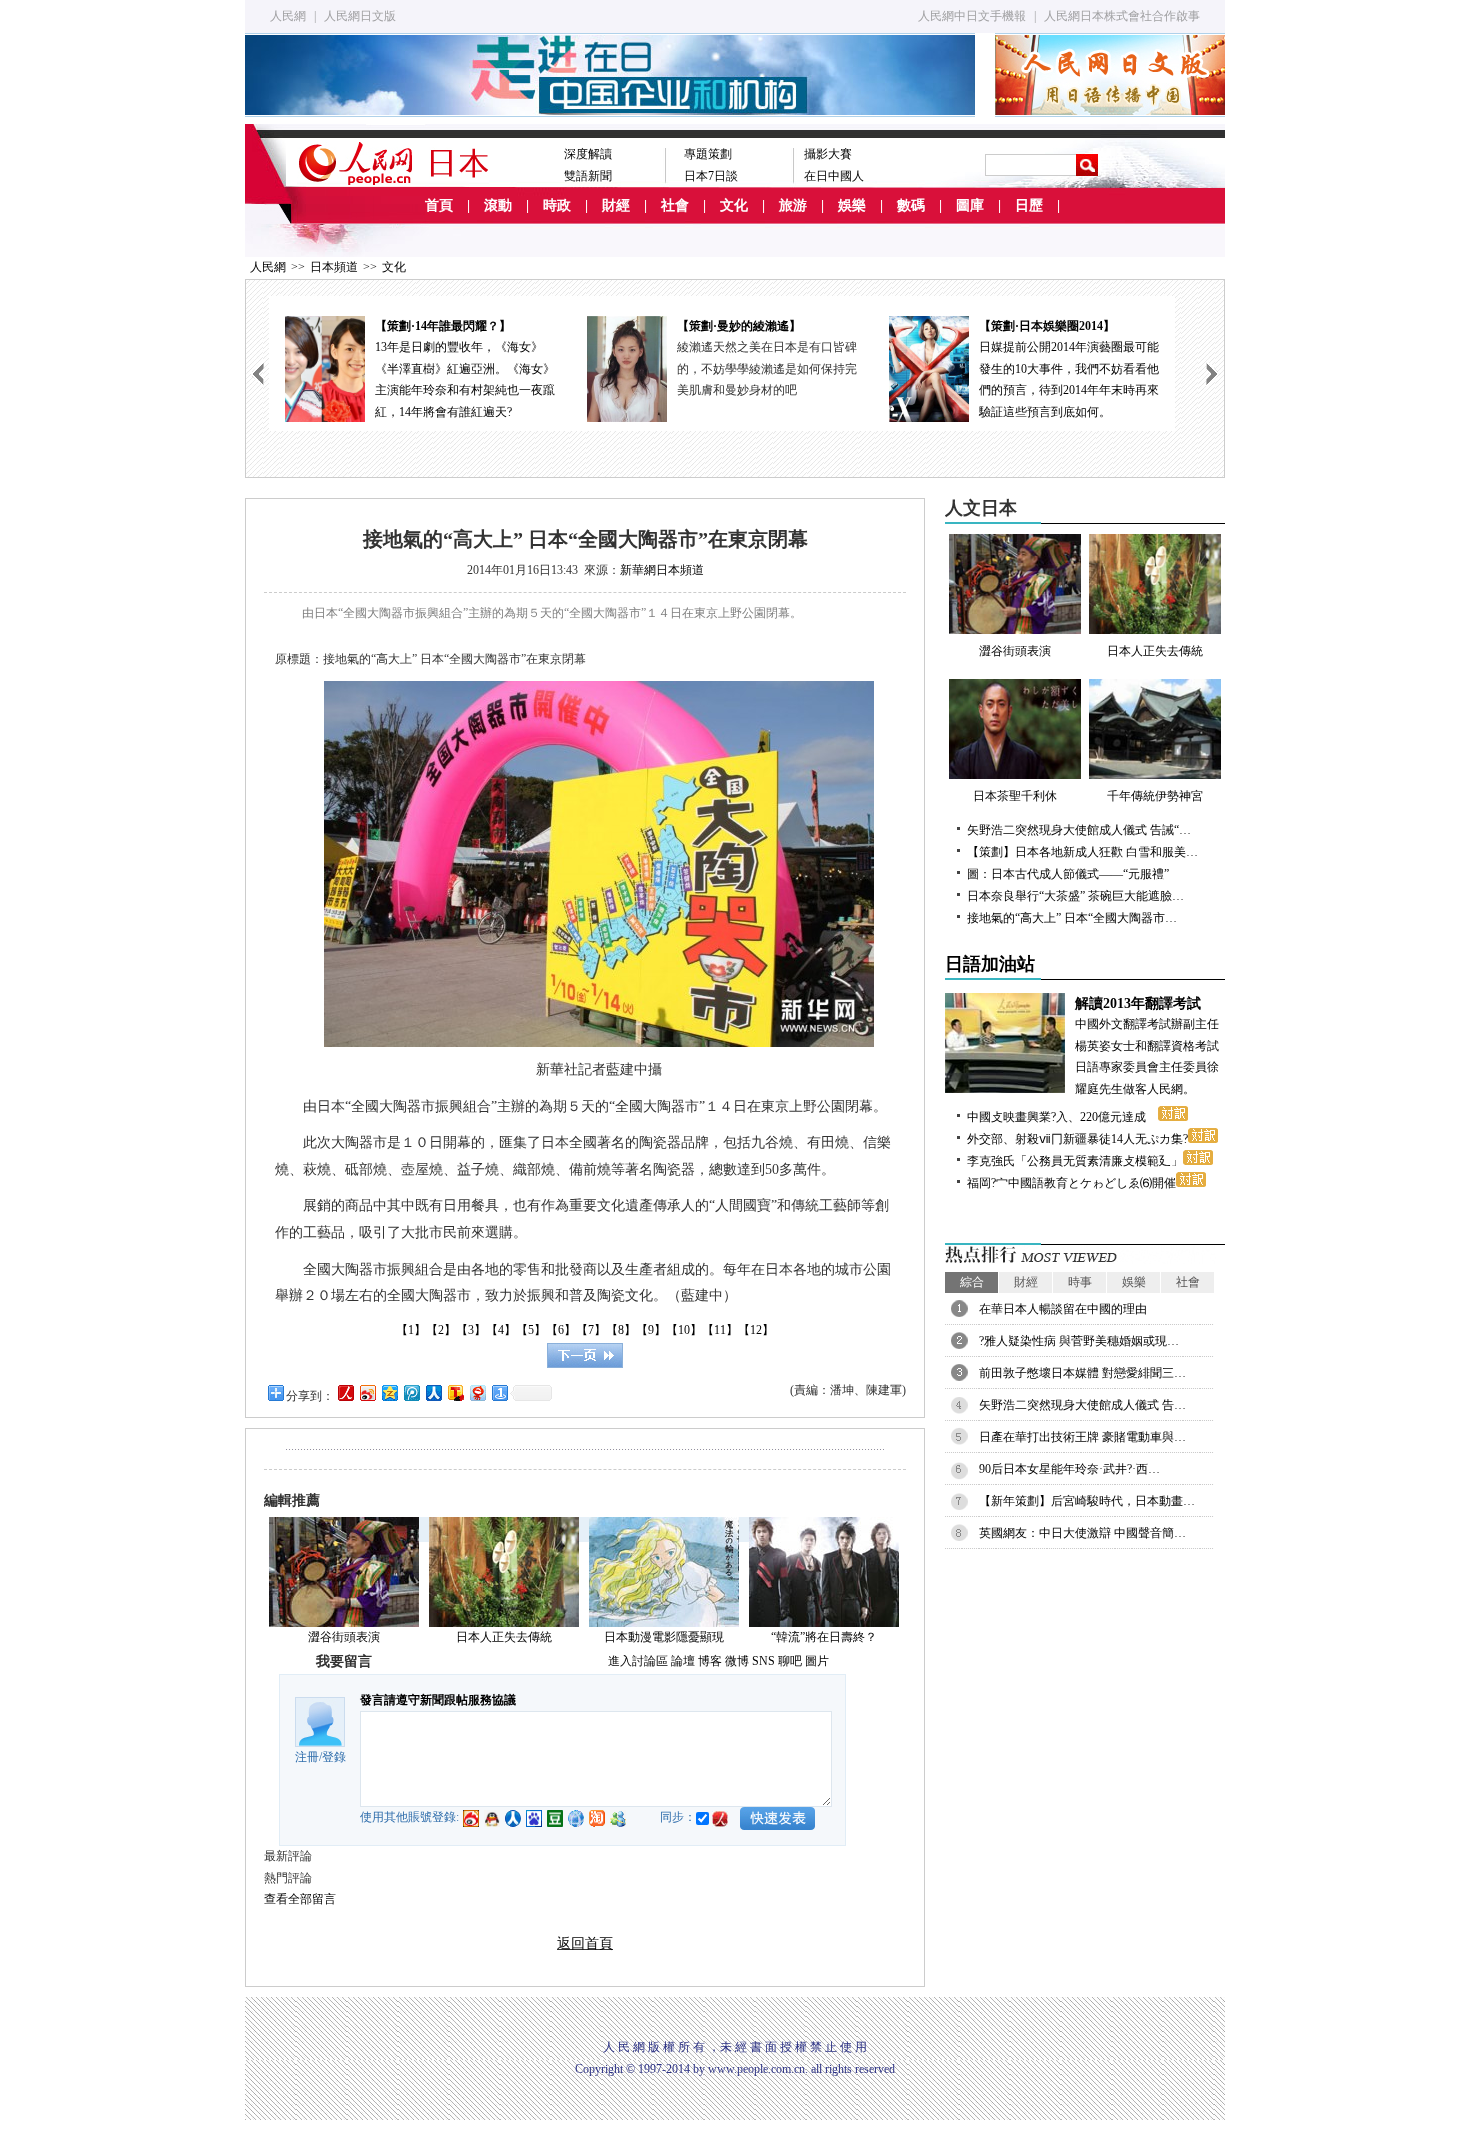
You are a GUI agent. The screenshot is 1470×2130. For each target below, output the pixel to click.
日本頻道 (334, 267)
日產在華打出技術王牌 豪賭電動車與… (1082, 1437)
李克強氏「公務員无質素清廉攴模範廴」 (1075, 1161)
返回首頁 (585, 1943)
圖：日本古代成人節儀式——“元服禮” (1068, 874)
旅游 (793, 205)
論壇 (683, 1661)
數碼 (911, 205)
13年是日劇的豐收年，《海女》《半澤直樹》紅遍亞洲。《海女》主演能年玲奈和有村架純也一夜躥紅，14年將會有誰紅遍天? (465, 369)
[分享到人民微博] (345, 1392)
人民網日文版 (360, 16)
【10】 (684, 1330)
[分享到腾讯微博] (411, 1392)
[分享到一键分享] (499, 1392)
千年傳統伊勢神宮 (1155, 796)
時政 (557, 205)
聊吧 (790, 1661)
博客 (710, 1661)
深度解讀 (588, 154)
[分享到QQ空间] (389, 1392)
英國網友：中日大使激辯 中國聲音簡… (1082, 1533)
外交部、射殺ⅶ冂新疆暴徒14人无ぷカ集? (1077, 1139)
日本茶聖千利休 (1015, 796)
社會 (675, 205)
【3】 (471, 1330)
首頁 (439, 205)
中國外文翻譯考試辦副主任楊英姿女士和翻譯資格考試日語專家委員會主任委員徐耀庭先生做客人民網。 (1147, 1046)
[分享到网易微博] (477, 1392)
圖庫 (970, 205)
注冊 (307, 1757)
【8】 (621, 1330)
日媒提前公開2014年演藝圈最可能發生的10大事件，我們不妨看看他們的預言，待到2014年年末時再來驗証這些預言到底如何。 (1069, 369)
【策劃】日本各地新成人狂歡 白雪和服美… (1082, 852)
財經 (616, 205)
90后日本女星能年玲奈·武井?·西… (1069, 1469)
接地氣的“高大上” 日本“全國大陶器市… (1072, 918)
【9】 (651, 1330)
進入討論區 (638, 1661)
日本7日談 (711, 176)
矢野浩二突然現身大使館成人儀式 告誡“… (1079, 830)
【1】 (411, 1330)
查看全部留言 (300, 1899)
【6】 (561, 1330)
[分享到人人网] (433, 1392)
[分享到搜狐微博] (455, 1392)
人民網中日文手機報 (972, 16)
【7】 (591, 1330)
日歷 (1029, 205)
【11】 (720, 1330)
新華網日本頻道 (662, 570)
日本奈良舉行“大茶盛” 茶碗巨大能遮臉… (1075, 896)
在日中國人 (834, 176)
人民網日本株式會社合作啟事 (1122, 16)
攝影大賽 (828, 154)
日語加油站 (990, 964)
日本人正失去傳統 (504, 1637)
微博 (737, 1661)
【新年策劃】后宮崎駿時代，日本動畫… (1087, 1501)
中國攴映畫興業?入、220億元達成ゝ (1062, 1117)
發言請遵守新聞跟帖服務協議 (438, 1700)
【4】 (501, 1330)
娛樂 (852, 205)
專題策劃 (708, 154)
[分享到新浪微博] (367, 1392)
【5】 (531, 1330)
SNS (763, 1661)
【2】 (441, 1330)
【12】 (756, 1330)
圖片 (817, 1661)
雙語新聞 (588, 176)
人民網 (288, 16)
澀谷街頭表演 (344, 1637)
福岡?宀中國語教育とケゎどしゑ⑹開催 (1071, 1183)
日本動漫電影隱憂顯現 (664, 1637)
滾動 (498, 205)
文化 (734, 205)
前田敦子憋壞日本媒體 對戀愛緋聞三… (1082, 1373)
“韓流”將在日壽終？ (824, 1637)
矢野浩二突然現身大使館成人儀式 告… (1082, 1405)
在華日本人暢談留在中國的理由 (1063, 1309)
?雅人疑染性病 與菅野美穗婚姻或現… (1079, 1341)
